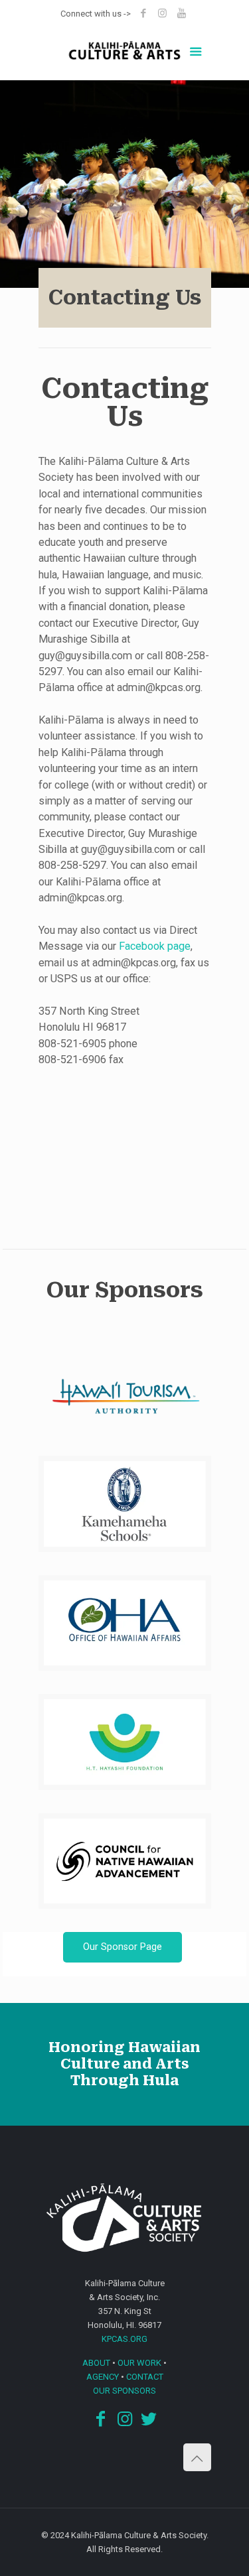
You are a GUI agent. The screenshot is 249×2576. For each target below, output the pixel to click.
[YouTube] (182, 13)
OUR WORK (139, 2363)
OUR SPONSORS (124, 2391)
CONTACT (145, 2377)
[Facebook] (143, 13)
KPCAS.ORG (124, 2339)
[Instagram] (162, 13)
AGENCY (103, 2377)
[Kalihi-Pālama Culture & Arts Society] (125, 54)
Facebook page (155, 946)
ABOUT (96, 2363)
